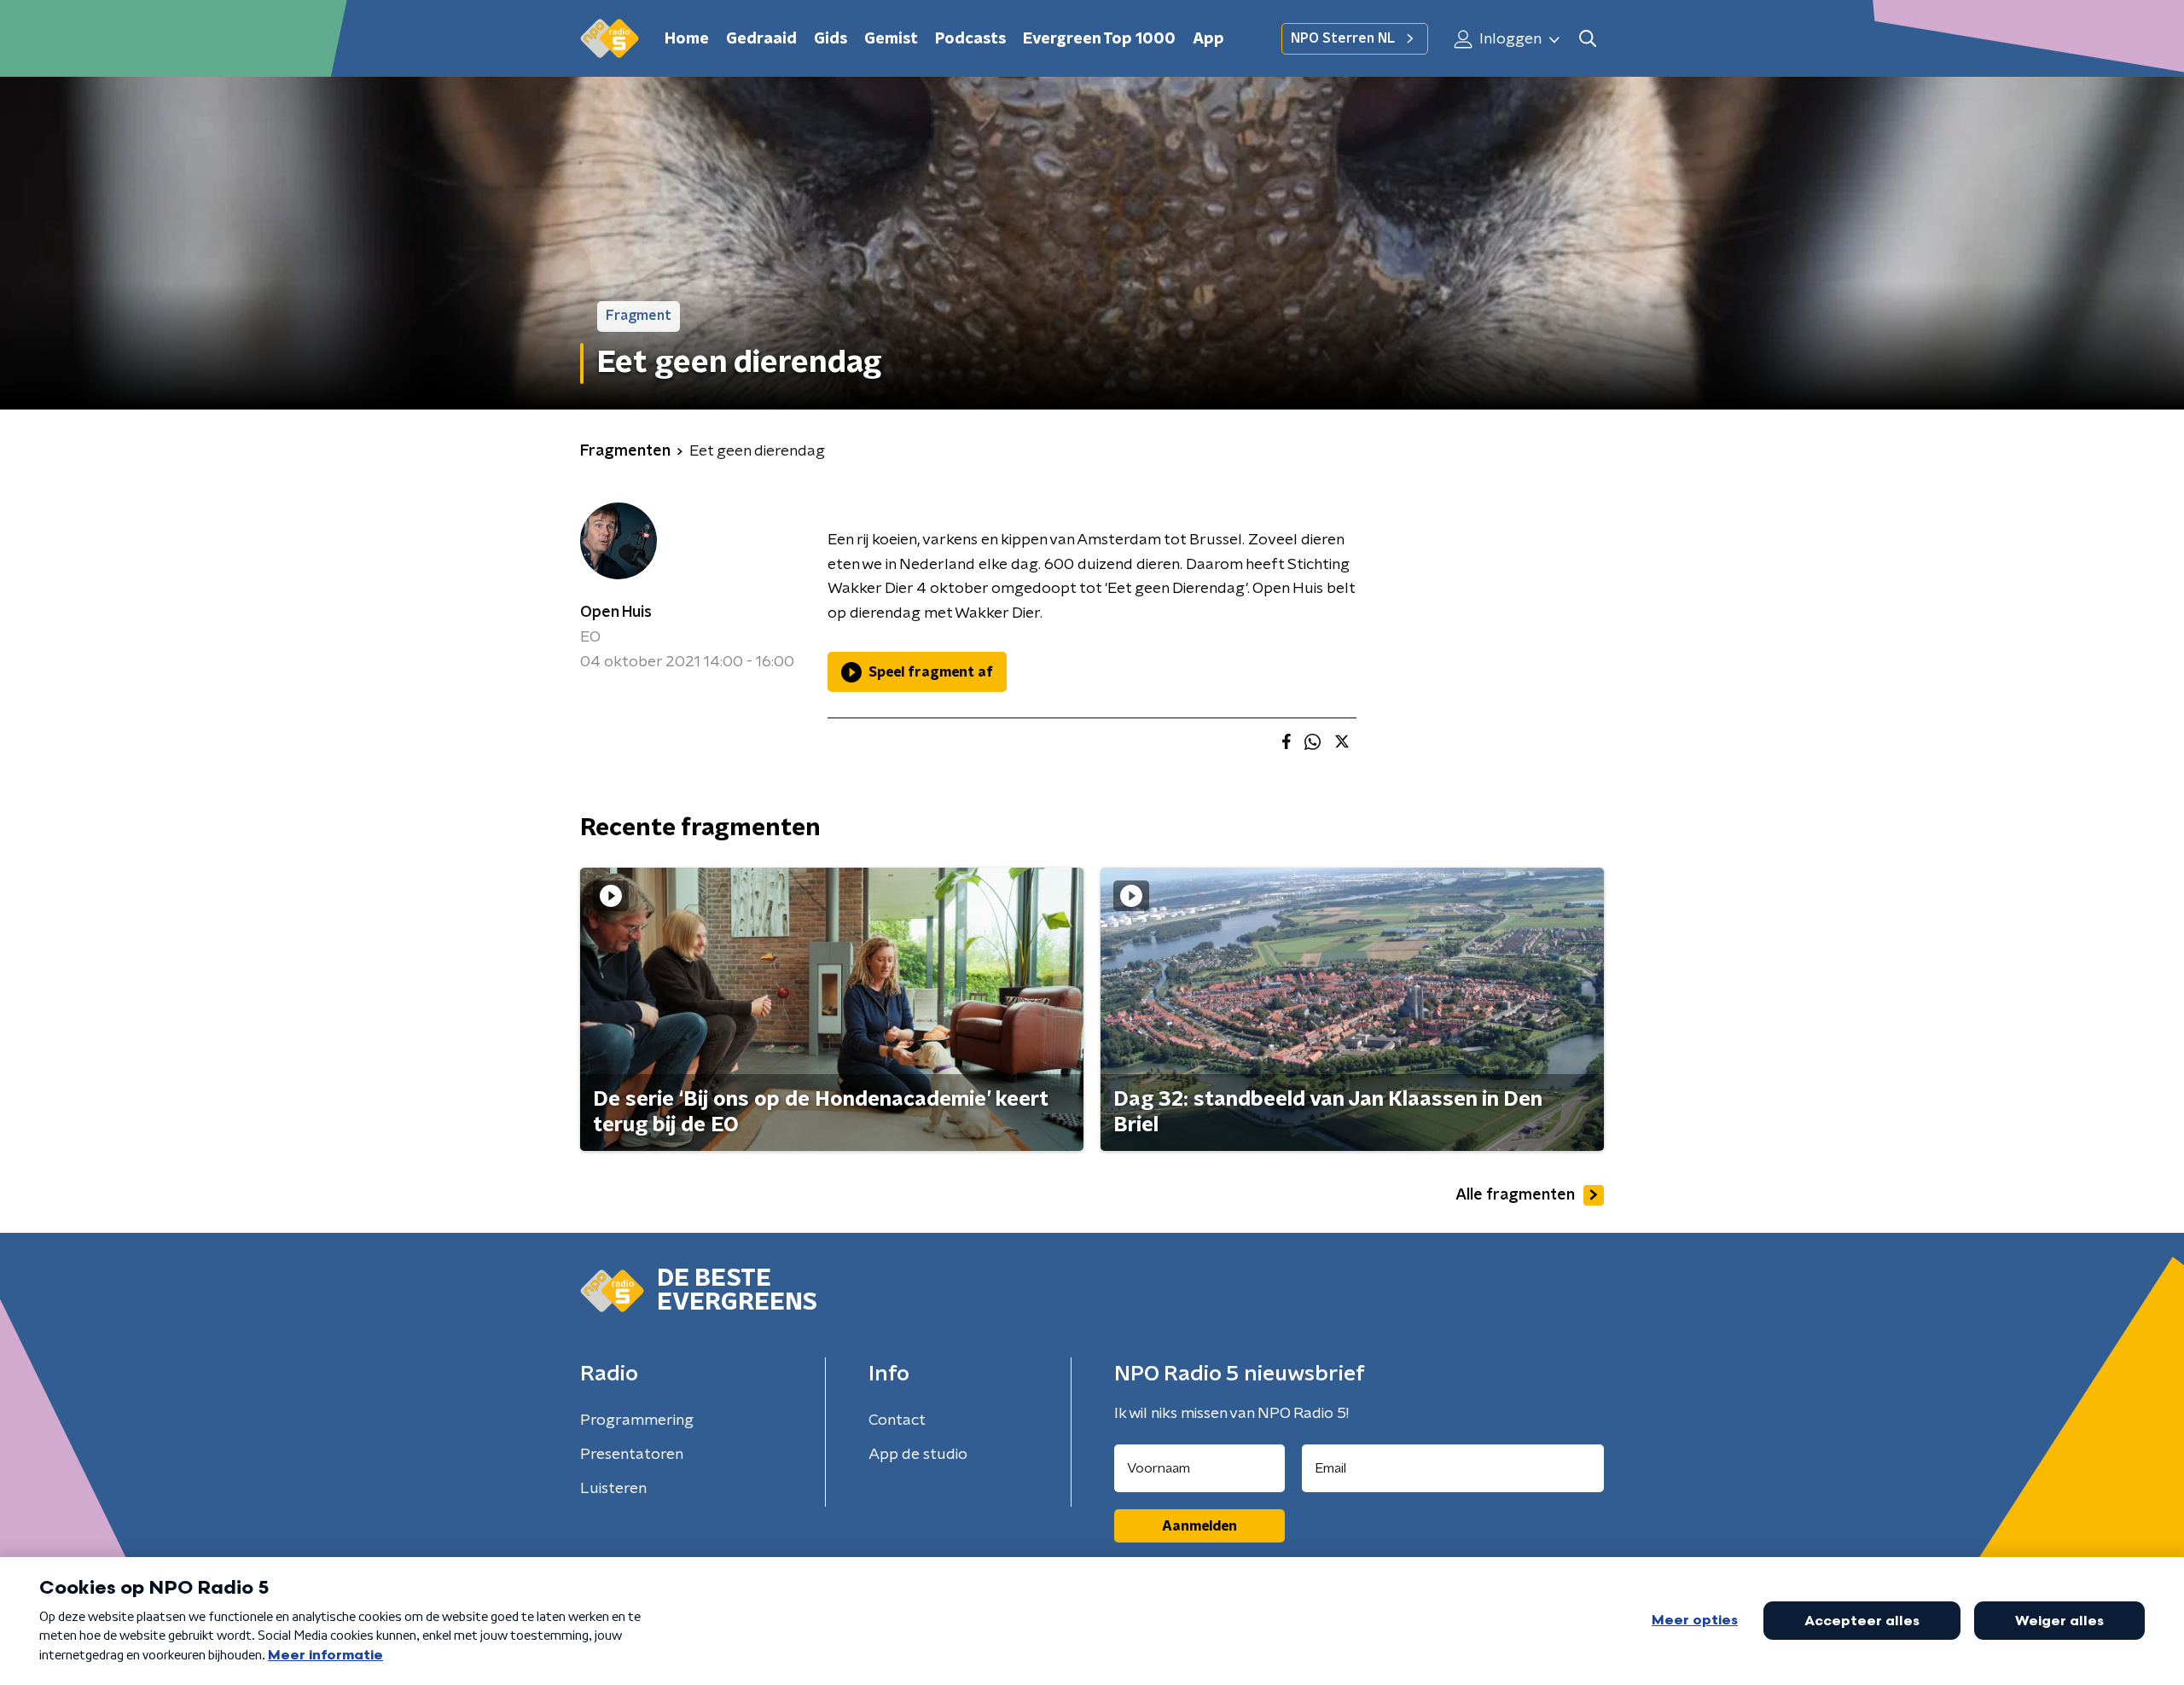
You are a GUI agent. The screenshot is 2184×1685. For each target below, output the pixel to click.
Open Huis (616, 613)
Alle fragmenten (1515, 1195)
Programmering (637, 1421)
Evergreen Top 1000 (1099, 39)
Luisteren (613, 1489)
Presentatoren (632, 1455)
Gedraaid (761, 39)
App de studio (918, 1455)
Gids (831, 39)
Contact (897, 1421)
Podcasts (970, 39)
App (1208, 39)
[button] (1587, 39)
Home (687, 39)
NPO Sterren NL (1343, 38)
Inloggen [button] (1509, 39)
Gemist (891, 39)
